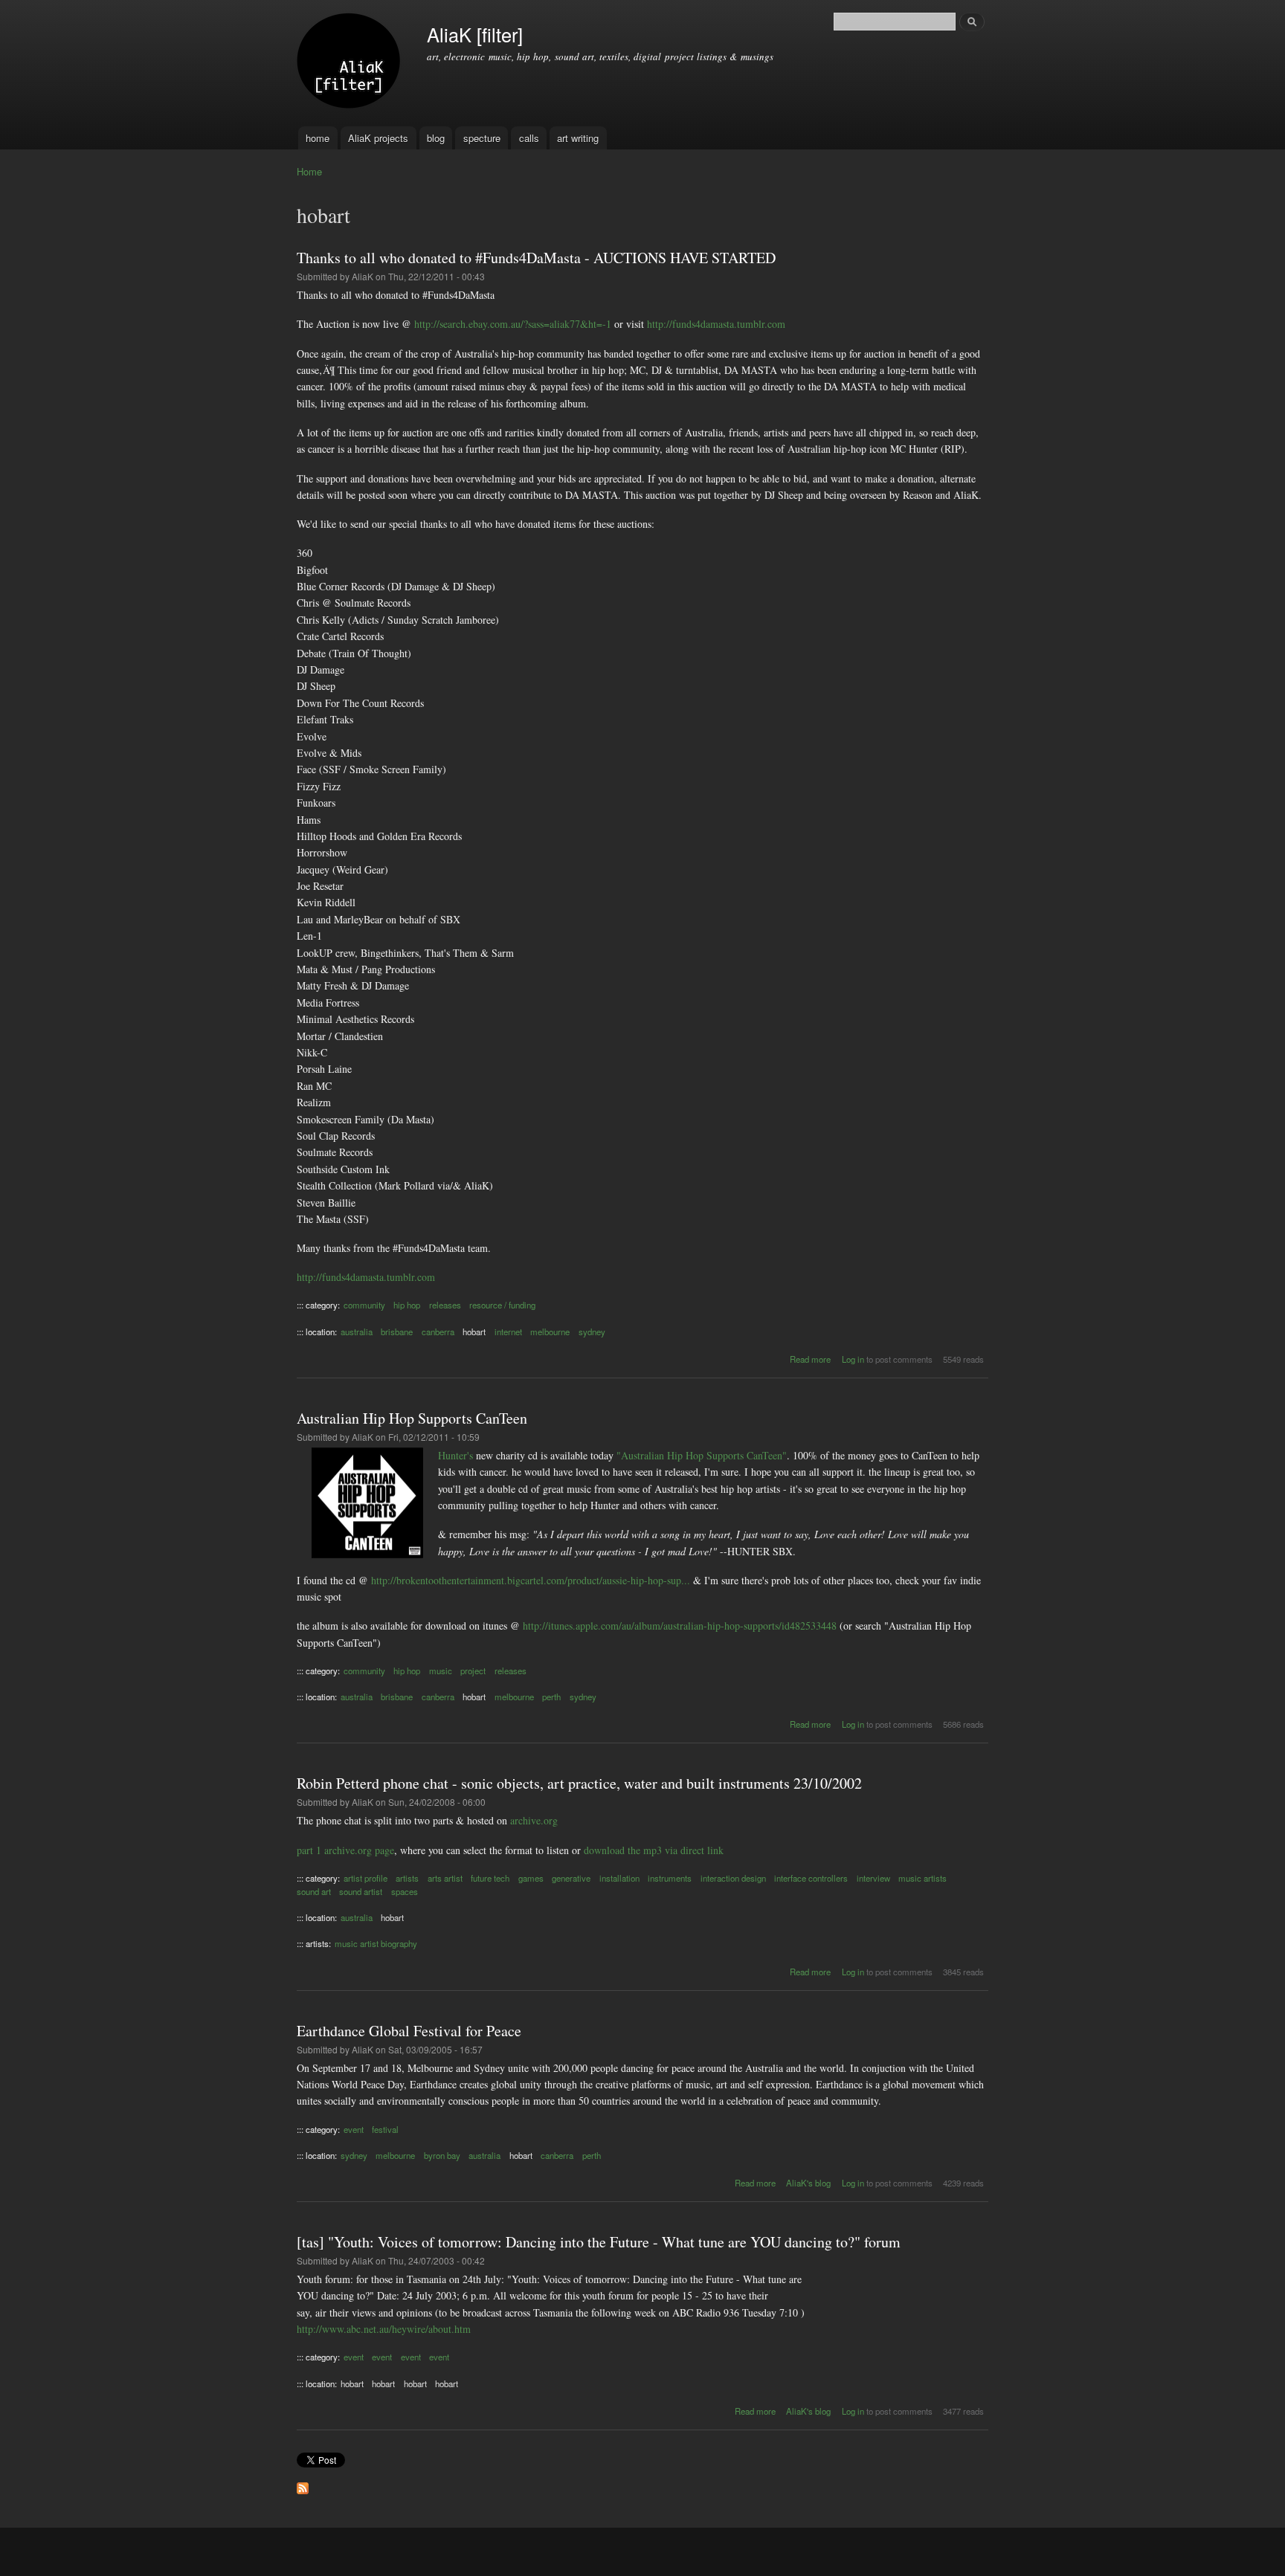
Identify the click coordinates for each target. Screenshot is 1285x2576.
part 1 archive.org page (345, 1850)
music (441, 1670)
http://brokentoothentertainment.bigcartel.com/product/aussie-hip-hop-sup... (531, 1580)
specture (482, 138)
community (364, 1305)
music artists (922, 1878)
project (473, 1670)
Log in (853, 1359)
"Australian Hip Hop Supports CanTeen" (702, 1455)
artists (407, 1878)
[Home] (351, 63)
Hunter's (455, 1455)
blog (436, 138)
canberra (438, 1331)
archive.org (534, 1820)
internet (508, 1331)
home (318, 138)
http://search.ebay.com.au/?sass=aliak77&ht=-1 (513, 324)
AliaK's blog (808, 2183)
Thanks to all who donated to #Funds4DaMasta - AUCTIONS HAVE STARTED (536, 258)
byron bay (442, 2155)
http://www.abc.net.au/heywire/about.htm (384, 2329)
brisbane (397, 1331)
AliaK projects (378, 138)
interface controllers (811, 1878)
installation (619, 1878)
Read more (810, 1359)
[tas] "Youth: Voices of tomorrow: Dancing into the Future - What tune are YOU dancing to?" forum (599, 2242)
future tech (490, 1878)
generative (571, 1878)
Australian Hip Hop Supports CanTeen (412, 1418)
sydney (592, 1331)
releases (445, 1305)
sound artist (361, 1891)
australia (357, 1331)
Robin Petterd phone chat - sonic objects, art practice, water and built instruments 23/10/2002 (579, 1783)
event (354, 2129)
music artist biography (376, 1943)
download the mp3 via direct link (654, 1850)
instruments (670, 1878)
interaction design (733, 1878)
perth (551, 1697)
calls (529, 138)
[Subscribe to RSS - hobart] (303, 2485)
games (531, 1878)
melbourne (550, 1331)
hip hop (407, 1305)
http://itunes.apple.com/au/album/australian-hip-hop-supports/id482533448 (680, 1626)
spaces (405, 1891)
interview (873, 1878)
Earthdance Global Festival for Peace (409, 2031)
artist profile (365, 1878)
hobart (474, 1331)
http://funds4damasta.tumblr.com (716, 324)
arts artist (445, 1878)
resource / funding (502, 1305)
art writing (578, 138)
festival (385, 2129)
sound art (314, 1891)
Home (309, 171)
